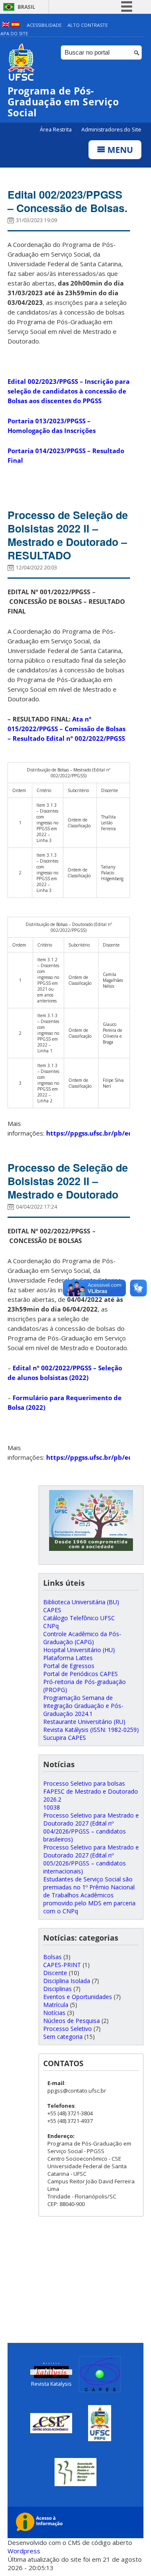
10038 (52, 1807)
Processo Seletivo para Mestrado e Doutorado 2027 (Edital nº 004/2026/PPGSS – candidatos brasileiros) (91, 1827)
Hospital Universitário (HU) (79, 1650)
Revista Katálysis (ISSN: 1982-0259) (91, 1730)
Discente (55, 1973)
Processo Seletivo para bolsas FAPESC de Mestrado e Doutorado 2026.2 (91, 1791)
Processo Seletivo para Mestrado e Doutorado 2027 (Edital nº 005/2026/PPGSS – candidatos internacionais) (91, 1859)
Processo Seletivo (68, 2029)
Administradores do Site (111, 130)
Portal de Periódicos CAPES (81, 1674)
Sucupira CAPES (65, 1738)
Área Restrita (56, 130)
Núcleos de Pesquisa (72, 2021)
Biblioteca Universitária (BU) (81, 1602)
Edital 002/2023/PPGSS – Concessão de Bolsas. (68, 201)
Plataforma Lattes (68, 1658)
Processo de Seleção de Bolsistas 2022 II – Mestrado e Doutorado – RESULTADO (68, 535)
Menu (119, 150)
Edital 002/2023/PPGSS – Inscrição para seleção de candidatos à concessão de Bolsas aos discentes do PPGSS (69, 391)
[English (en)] (6, 25)
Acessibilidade (44, 25)
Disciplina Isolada (67, 1981)
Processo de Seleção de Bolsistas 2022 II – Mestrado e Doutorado (68, 1181)
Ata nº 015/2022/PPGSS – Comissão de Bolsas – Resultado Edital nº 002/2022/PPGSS (66, 729)
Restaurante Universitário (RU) (84, 1722)
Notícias (54, 2013)
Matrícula (56, 2005)
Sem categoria (63, 2037)
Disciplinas (57, 1989)
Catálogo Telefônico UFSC (79, 1618)
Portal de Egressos (69, 1666)
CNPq (51, 1626)
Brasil (26, 7)
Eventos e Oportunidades (78, 1997)
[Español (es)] (16, 25)
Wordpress (24, 2551)
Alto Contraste (88, 25)
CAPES (52, 1610)
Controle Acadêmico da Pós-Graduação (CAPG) (82, 1638)
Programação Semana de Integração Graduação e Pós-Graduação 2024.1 (83, 1706)
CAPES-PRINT (62, 1965)
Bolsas (52, 1957)
